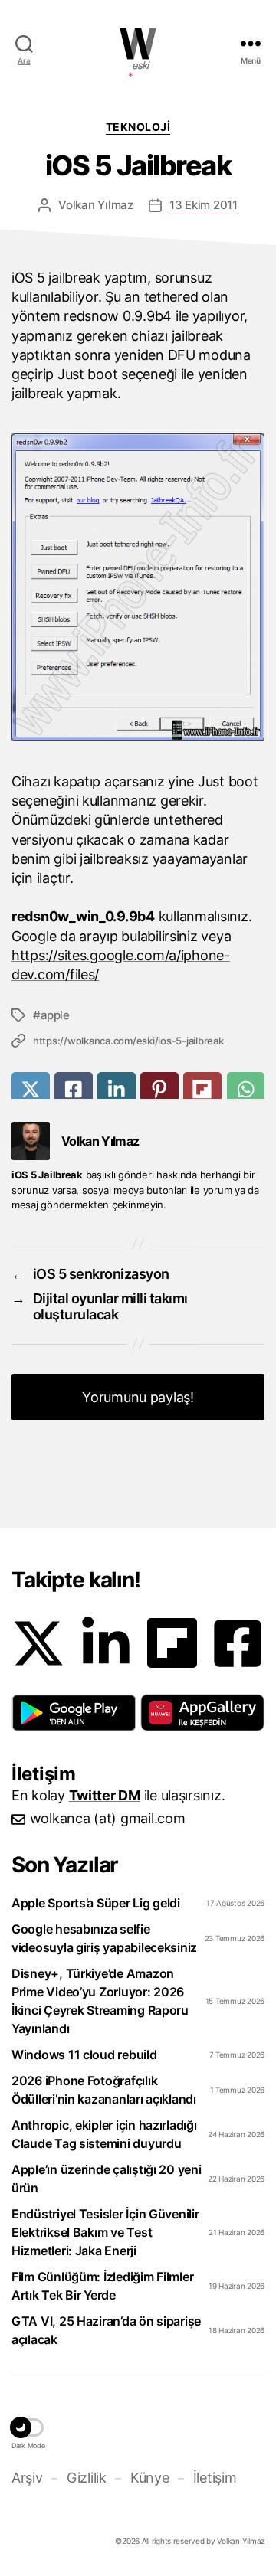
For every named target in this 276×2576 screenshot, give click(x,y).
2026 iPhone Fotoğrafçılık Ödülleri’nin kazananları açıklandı (104, 2090)
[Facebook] (238, 1643)
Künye (149, 2478)
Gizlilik (86, 2478)
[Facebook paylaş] (74, 1089)
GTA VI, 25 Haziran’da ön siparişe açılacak (106, 2330)
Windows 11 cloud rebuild (84, 2055)
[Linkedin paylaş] (117, 1089)
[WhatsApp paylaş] (246, 1089)
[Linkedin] (106, 1643)
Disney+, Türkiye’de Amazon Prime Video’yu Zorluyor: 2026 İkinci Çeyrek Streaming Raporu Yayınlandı (100, 2001)
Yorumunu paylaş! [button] (138, 1397)
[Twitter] (38, 1643)
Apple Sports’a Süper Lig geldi (96, 1903)
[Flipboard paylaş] (202, 1089)
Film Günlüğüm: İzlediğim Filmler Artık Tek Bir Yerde (102, 2286)
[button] (74, 1713)
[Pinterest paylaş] (159, 1089)
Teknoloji (138, 127)
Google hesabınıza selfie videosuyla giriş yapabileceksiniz (104, 1938)
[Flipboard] (172, 1643)
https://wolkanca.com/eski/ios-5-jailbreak (128, 1041)
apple (55, 1015)
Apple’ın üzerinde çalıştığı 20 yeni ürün (107, 2179)
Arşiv (27, 2478)
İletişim (215, 2478)
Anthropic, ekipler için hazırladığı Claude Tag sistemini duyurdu (104, 2134)
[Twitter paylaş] (31, 1089)
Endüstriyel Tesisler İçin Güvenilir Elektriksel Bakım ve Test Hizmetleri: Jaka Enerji (105, 2232)
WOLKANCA (138, 44)
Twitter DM (105, 1795)
